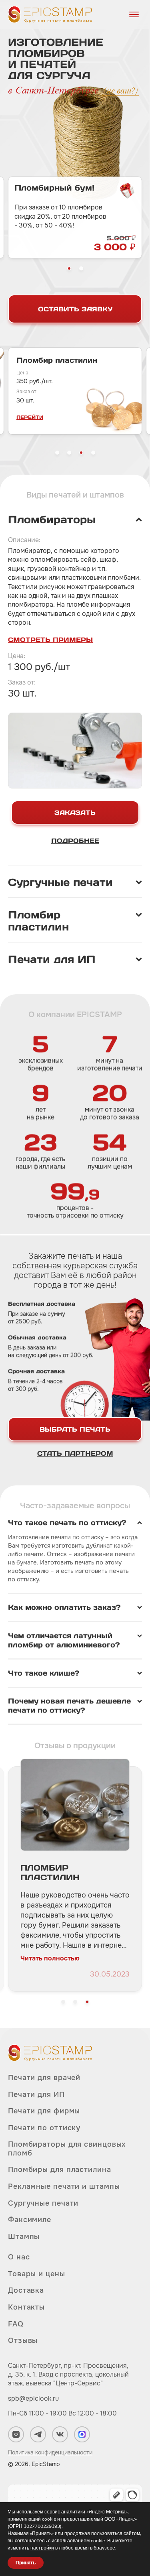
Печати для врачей (44, 2078)
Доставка (26, 2290)
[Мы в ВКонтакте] (60, 2434)
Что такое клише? (44, 1673)
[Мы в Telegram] (38, 2434)
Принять (26, 2563)
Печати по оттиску (44, 2128)
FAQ (16, 2324)
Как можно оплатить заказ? (64, 1607)
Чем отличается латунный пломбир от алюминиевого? (64, 1640)
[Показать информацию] (75, 520)
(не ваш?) (121, 91)
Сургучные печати (43, 2203)
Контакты (26, 2307)
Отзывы (23, 2340)
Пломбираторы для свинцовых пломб (67, 2149)
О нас (19, 2257)
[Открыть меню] (134, 14)
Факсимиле (30, 2220)
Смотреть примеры (50, 640)
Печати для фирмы (44, 2111)
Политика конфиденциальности (50, 2452)
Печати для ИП (36, 2095)
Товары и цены (37, 2274)
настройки (42, 2548)
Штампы (24, 2237)
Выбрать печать (75, 1429)
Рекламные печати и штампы (64, 2186)
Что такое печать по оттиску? (67, 1523)
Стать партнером (75, 1453)
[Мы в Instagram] (16, 2434)
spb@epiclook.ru (33, 2398)
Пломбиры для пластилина (60, 2170)
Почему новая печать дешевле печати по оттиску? (69, 1706)
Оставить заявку (75, 309)
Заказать (75, 813)
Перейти (124, 417)
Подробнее (75, 841)
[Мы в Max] (82, 2434)
